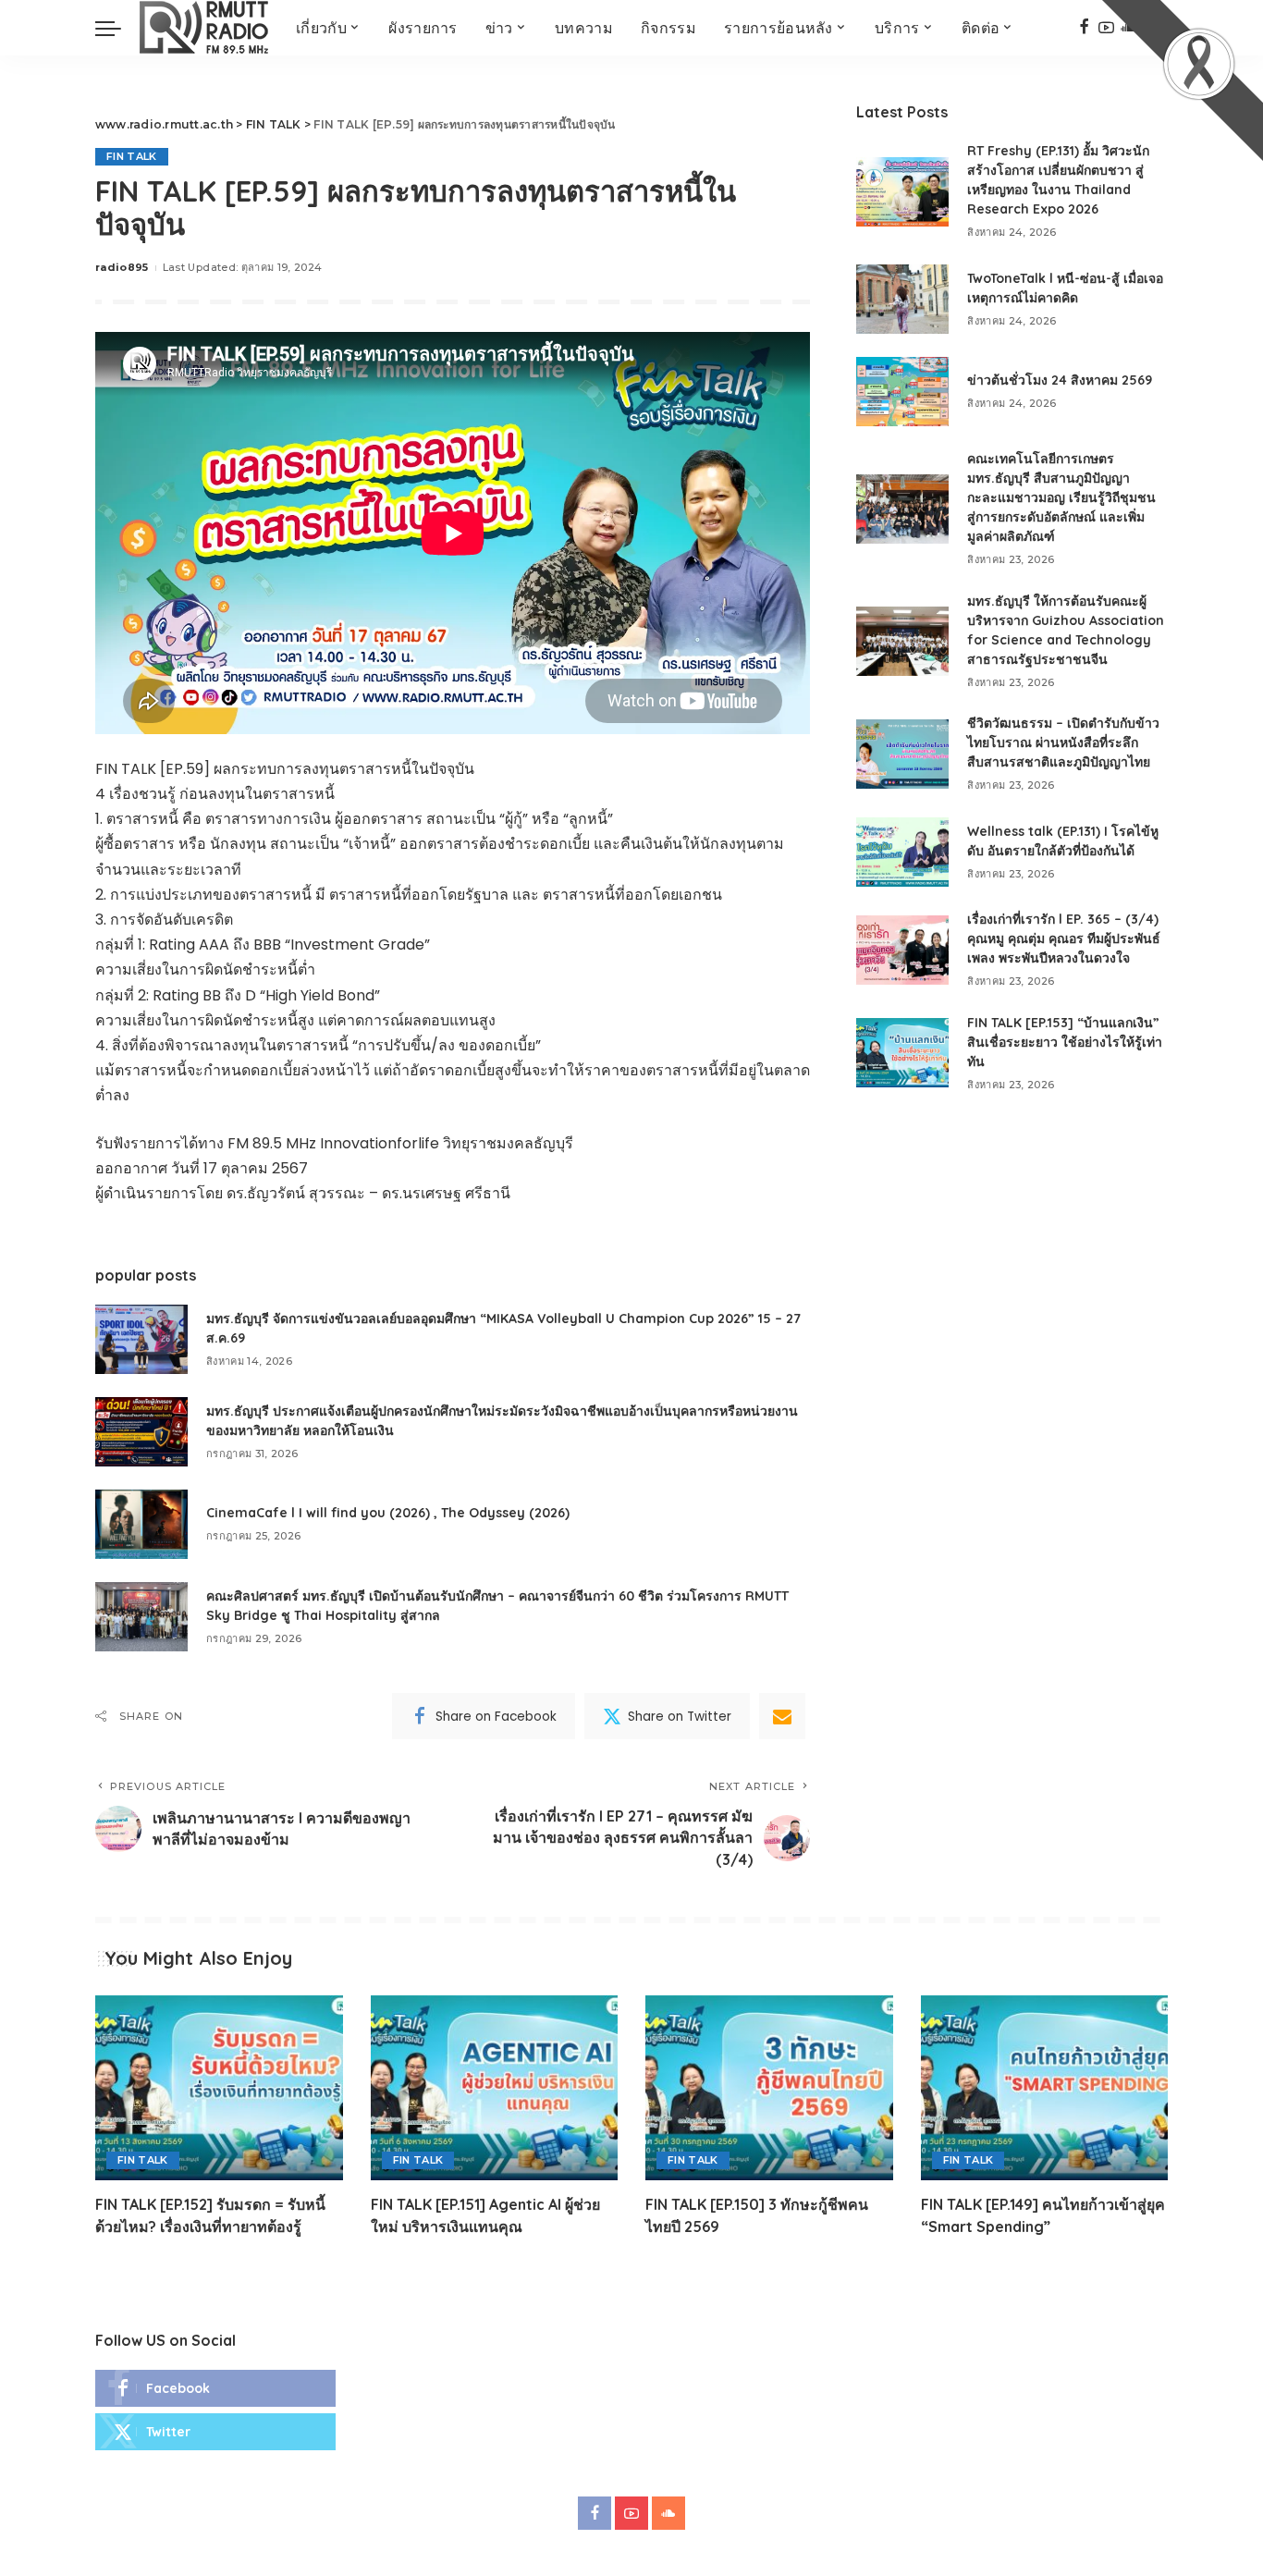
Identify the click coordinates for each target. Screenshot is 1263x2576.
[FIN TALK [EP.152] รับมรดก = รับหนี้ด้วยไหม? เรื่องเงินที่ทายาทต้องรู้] (219, 2088)
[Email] (782, 1716)
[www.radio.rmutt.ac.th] (204, 28)
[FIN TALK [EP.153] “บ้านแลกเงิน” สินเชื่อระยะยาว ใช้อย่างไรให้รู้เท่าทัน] (902, 1053)
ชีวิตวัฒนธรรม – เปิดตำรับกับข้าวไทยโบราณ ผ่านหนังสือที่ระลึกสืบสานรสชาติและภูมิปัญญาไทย (1063, 742)
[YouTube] (631, 2513)
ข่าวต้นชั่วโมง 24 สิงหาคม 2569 (1060, 380)
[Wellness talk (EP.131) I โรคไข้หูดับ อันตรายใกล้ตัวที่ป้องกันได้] (902, 852)
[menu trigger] (117, 28)
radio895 (122, 267)
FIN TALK (132, 156)
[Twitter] (215, 2432)
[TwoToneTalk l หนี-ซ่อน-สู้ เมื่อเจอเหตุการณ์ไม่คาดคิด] (902, 299)
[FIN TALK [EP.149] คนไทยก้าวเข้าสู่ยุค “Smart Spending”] (1045, 2088)
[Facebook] (1084, 28)
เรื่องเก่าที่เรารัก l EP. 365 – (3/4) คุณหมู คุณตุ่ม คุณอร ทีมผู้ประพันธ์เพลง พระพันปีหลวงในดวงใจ (1064, 938)
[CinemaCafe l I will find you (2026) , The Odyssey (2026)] (141, 1524)
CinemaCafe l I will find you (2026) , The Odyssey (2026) (388, 1513)
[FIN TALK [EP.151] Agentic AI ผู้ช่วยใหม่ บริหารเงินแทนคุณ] (495, 2088)
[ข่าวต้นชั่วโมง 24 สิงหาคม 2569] (902, 392)
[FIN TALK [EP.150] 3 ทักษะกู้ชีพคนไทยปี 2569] (769, 2088)
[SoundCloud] (668, 2513)
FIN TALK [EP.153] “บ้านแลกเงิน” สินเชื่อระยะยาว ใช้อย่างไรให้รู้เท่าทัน (1065, 1042)
